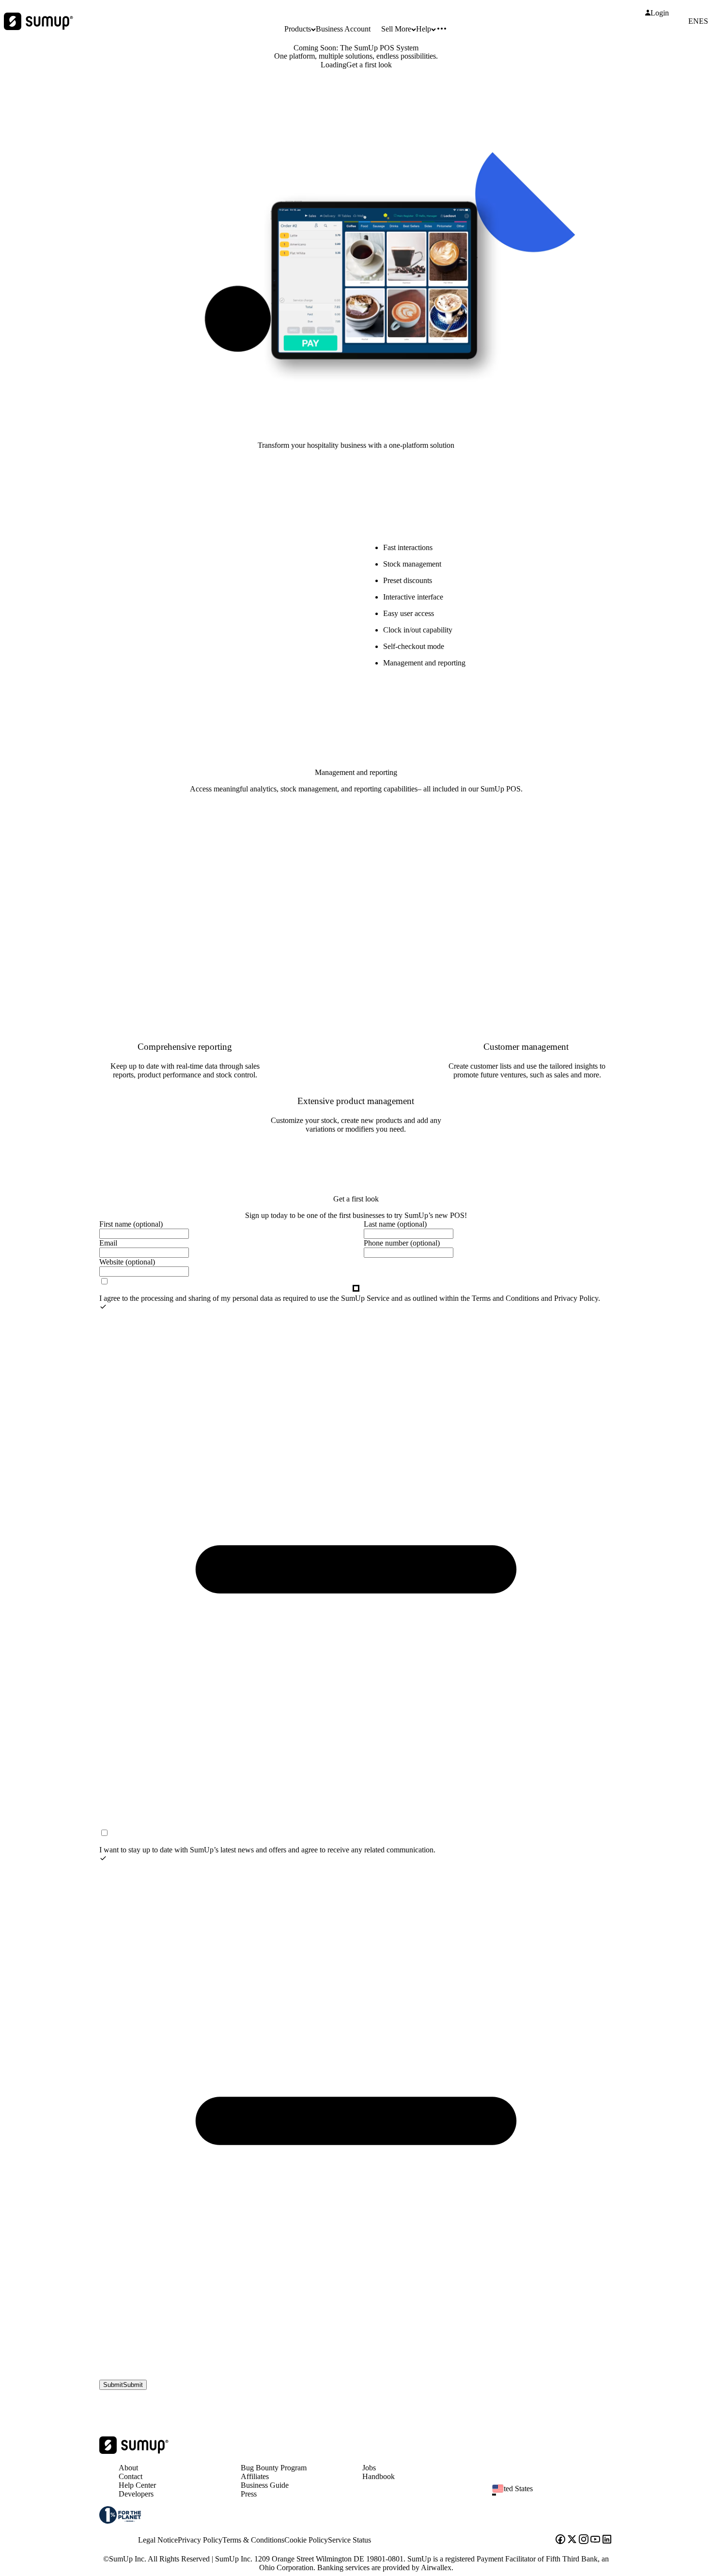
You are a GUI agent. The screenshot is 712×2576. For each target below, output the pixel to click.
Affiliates (255, 2476)
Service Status (349, 2540)
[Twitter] (572, 2540)
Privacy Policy (200, 2540)
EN (694, 21)
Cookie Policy (306, 2540)
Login (660, 13)
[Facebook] (560, 2540)
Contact (131, 2476)
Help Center (137, 2485)
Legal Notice (158, 2540)
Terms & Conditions (253, 2540)
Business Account (343, 29)
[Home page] (134, 2451)
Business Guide (265, 2485)
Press (249, 2494)
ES (704, 21)
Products (298, 29)
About (128, 2468)
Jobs (369, 2468)
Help (424, 29)
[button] (556, 2495)
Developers (136, 2494)
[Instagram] (584, 2540)
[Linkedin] (607, 2540)
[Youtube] (595, 2540)
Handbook (379, 2476)
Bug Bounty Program (274, 2468)
